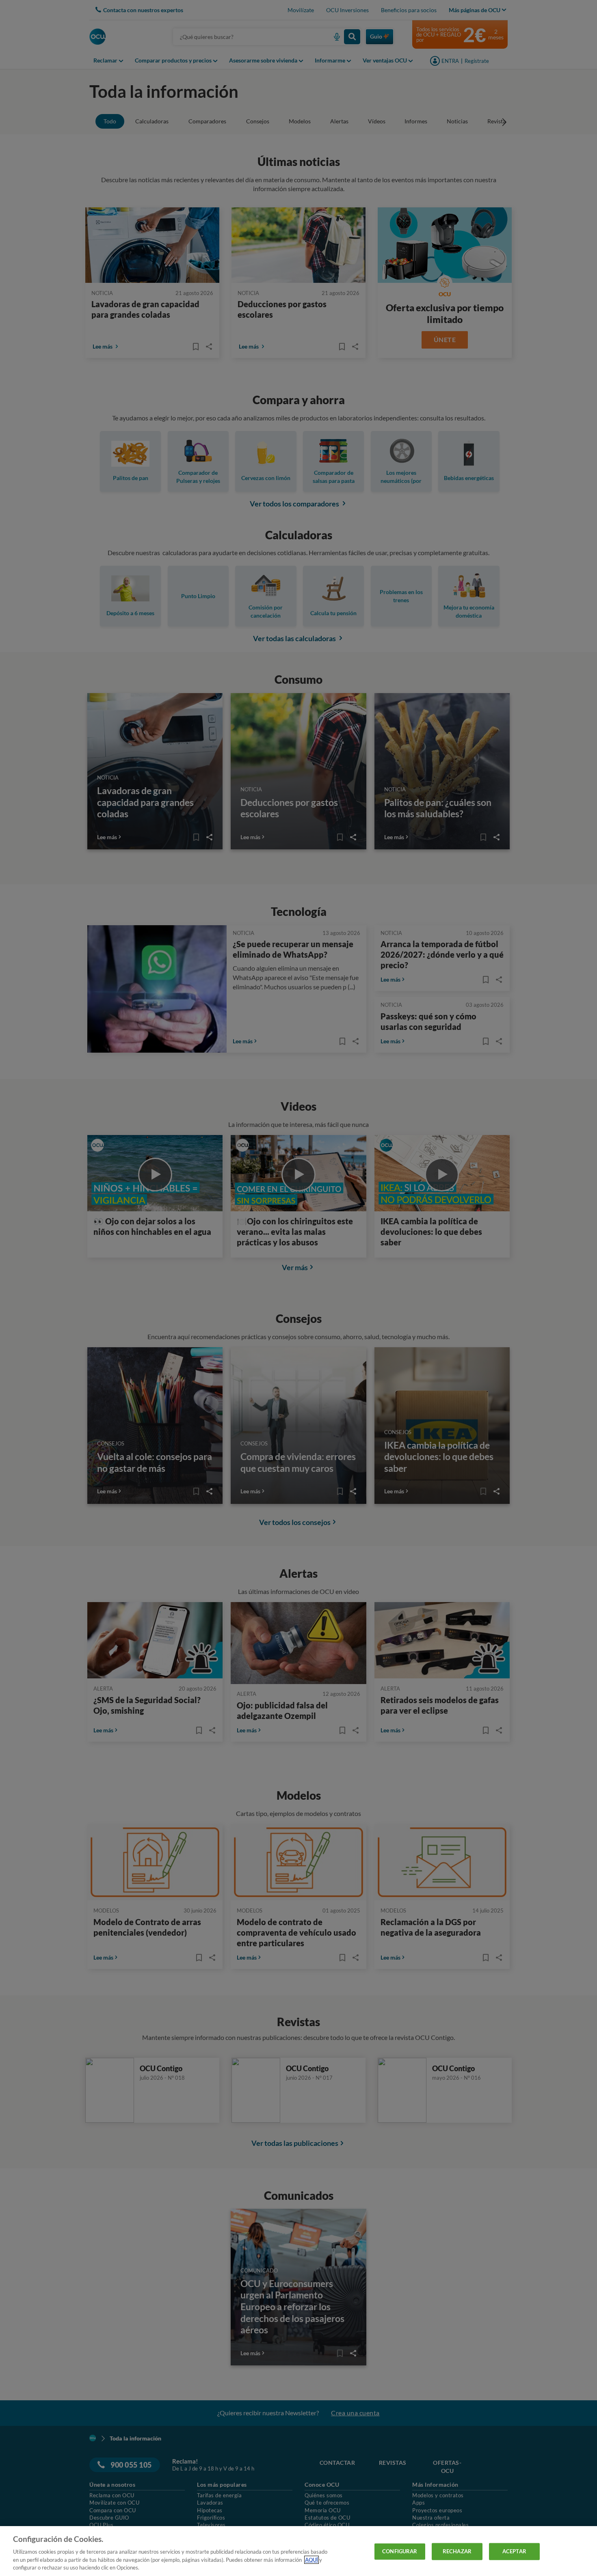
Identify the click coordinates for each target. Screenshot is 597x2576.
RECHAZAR (457, 2551)
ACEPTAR (514, 2551)
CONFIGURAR (400, 2551)
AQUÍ (311, 2560)
